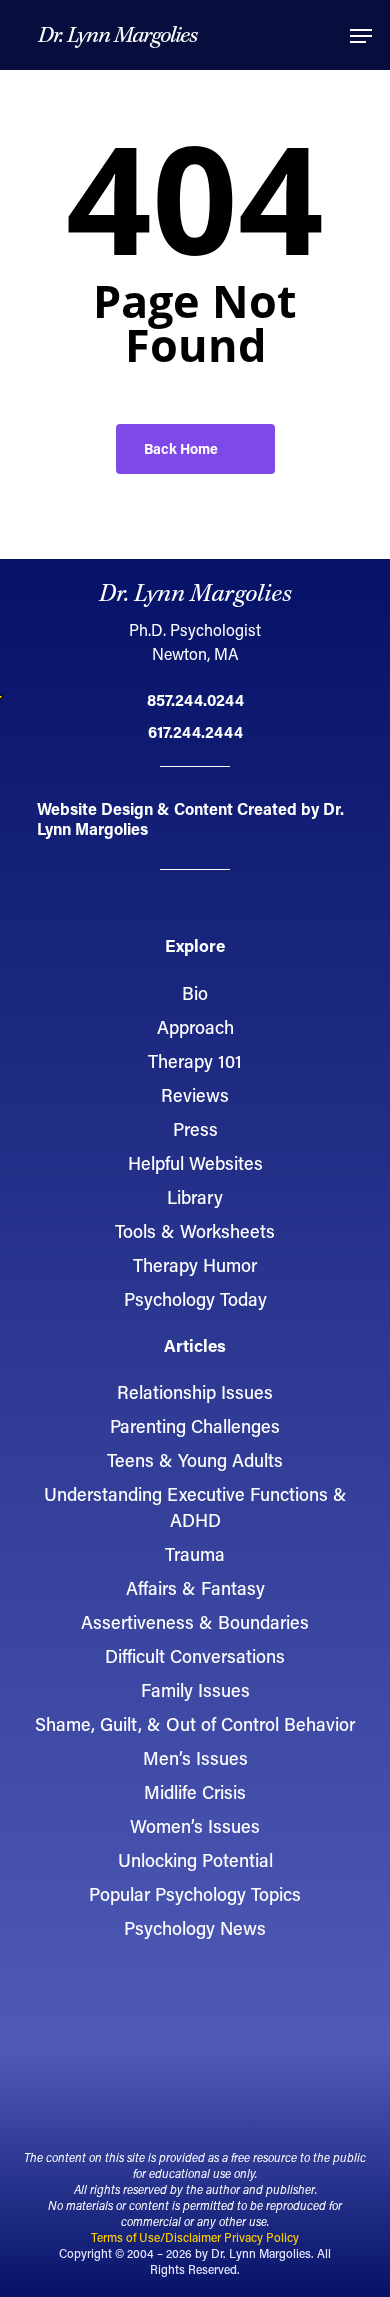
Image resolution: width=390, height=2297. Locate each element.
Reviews (195, 1095)
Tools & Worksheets (195, 1231)
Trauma (195, 1554)
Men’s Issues (195, 1758)
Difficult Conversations (195, 1656)
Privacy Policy (261, 2237)
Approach (195, 1027)
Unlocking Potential (195, 1860)
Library (195, 1197)
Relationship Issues (195, 1392)
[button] (361, 36)
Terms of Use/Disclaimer (156, 2237)
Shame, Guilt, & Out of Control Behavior (195, 1724)
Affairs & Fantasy (195, 1588)
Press (195, 1129)
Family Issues (195, 1690)
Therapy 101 (195, 1061)
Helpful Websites (195, 1163)
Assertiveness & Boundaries (195, 1622)
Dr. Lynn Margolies (117, 36)
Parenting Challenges (195, 1426)
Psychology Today (195, 1299)
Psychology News (195, 1928)
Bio (195, 993)
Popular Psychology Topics (195, 1894)
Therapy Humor (195, 1265)
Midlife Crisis (195, 1792)
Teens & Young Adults (195, 1460)
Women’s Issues (195, 1826)
